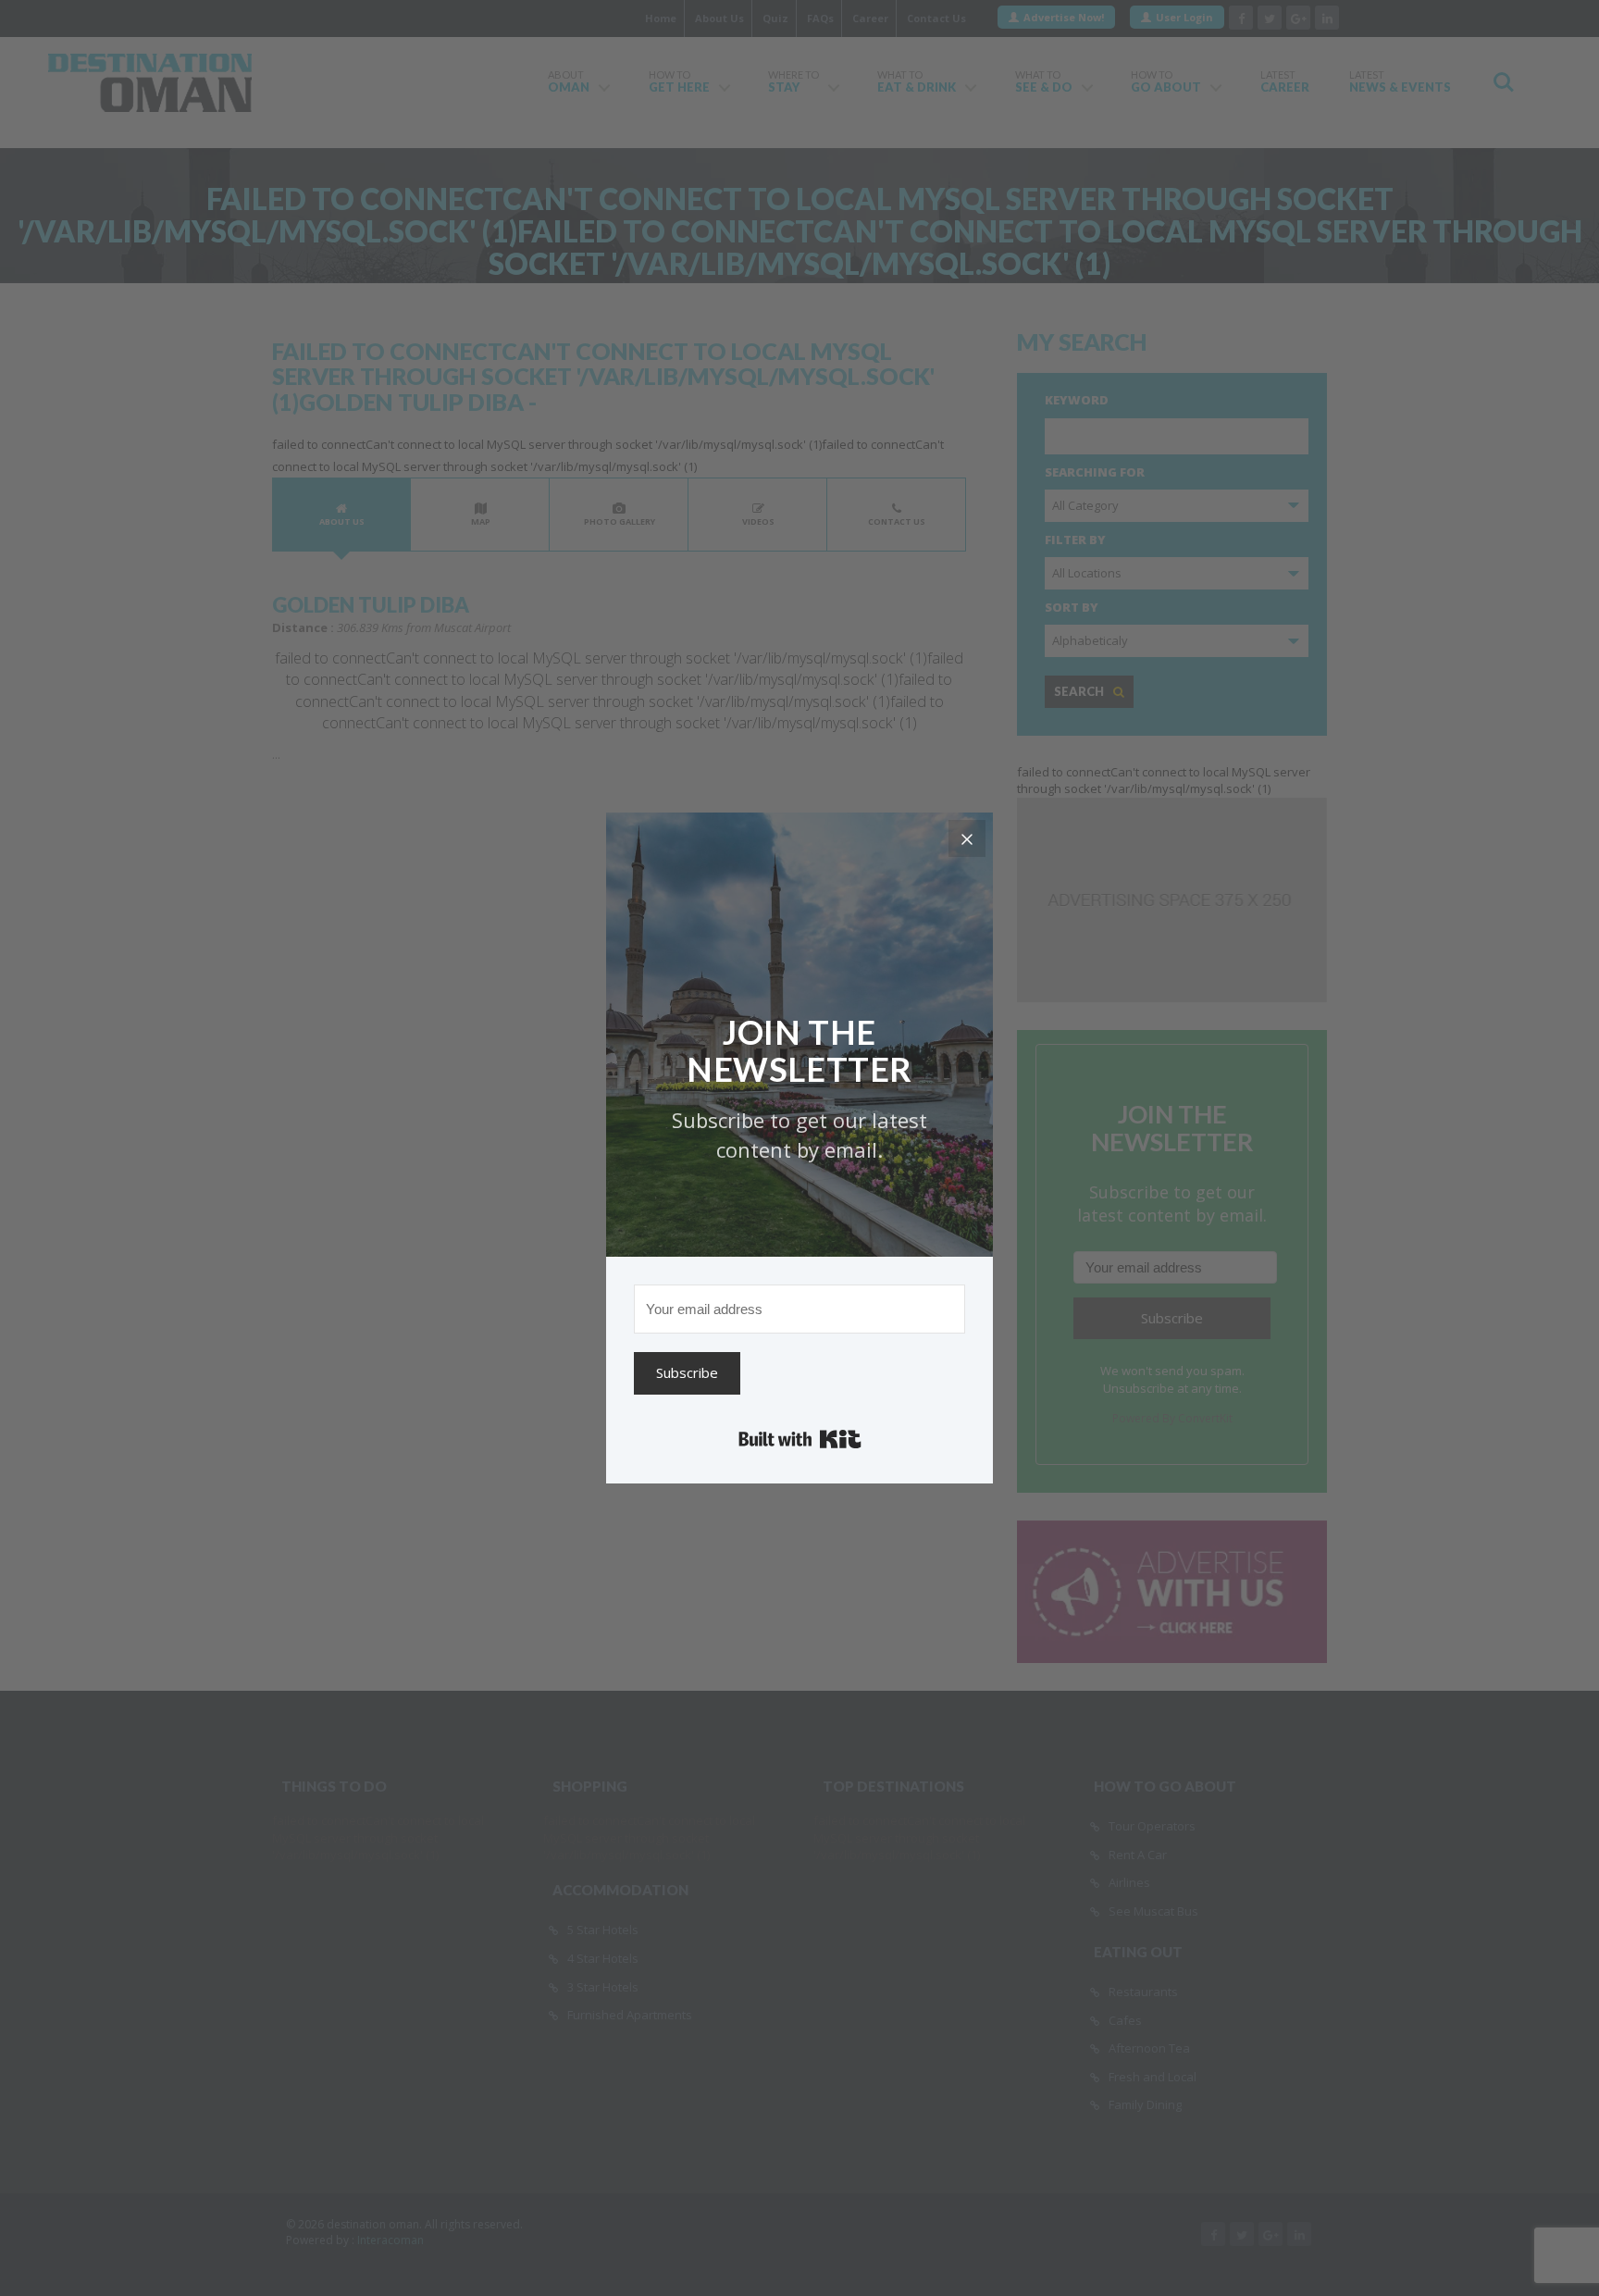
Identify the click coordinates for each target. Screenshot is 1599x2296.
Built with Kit (800, 1439)
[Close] (967, 838)
